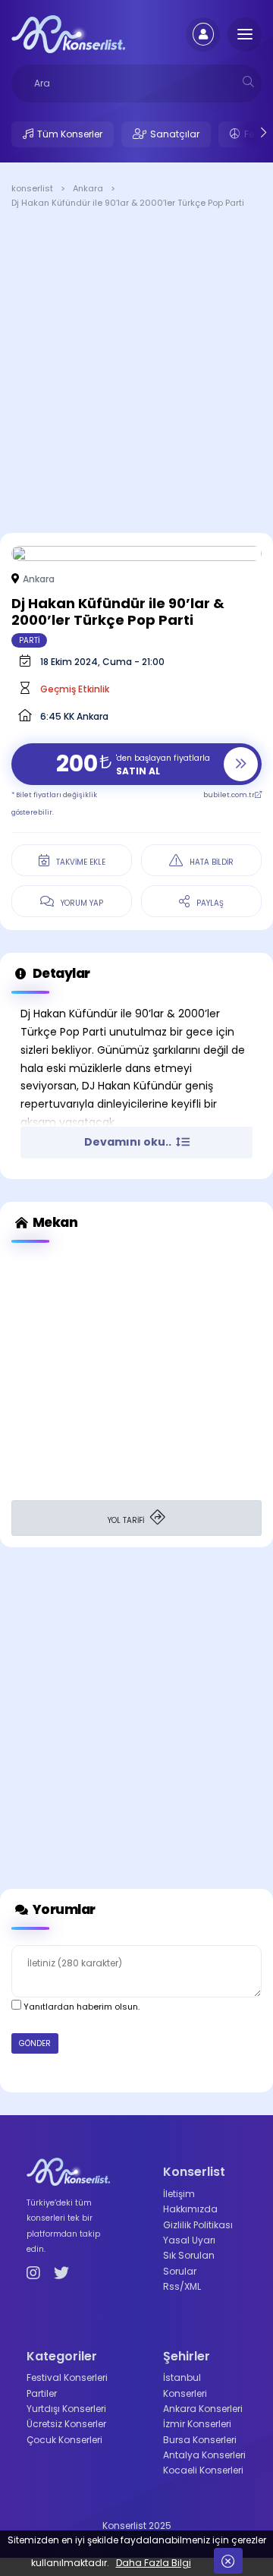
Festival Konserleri (67, 2377)
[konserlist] (68, 33)
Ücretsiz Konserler (66, 2424)
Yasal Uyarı (189, 2240)
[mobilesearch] (248, 82)
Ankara (39, 579)
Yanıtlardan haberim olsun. (80, 2007)
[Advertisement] (136, 374)
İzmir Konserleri (197, 2424)
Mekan (54, 1222)
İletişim (179, 2194)
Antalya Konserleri (204, 2455)
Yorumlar (63, 1909)
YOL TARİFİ (127, 1520)
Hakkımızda (190, 2209)
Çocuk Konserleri (64, 2440)
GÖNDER (35, 2043)
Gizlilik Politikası (198, 2225)
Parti (29, 640)
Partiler (42, 2393)
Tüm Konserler (70, 134)
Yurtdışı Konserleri (66, 2409)
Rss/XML (182, 2286)
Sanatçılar (175, 134)
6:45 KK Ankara (74, 716)
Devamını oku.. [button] (129, 1142)
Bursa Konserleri (200, 2440)
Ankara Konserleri (203, 2409)
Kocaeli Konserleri (203, 2470)
